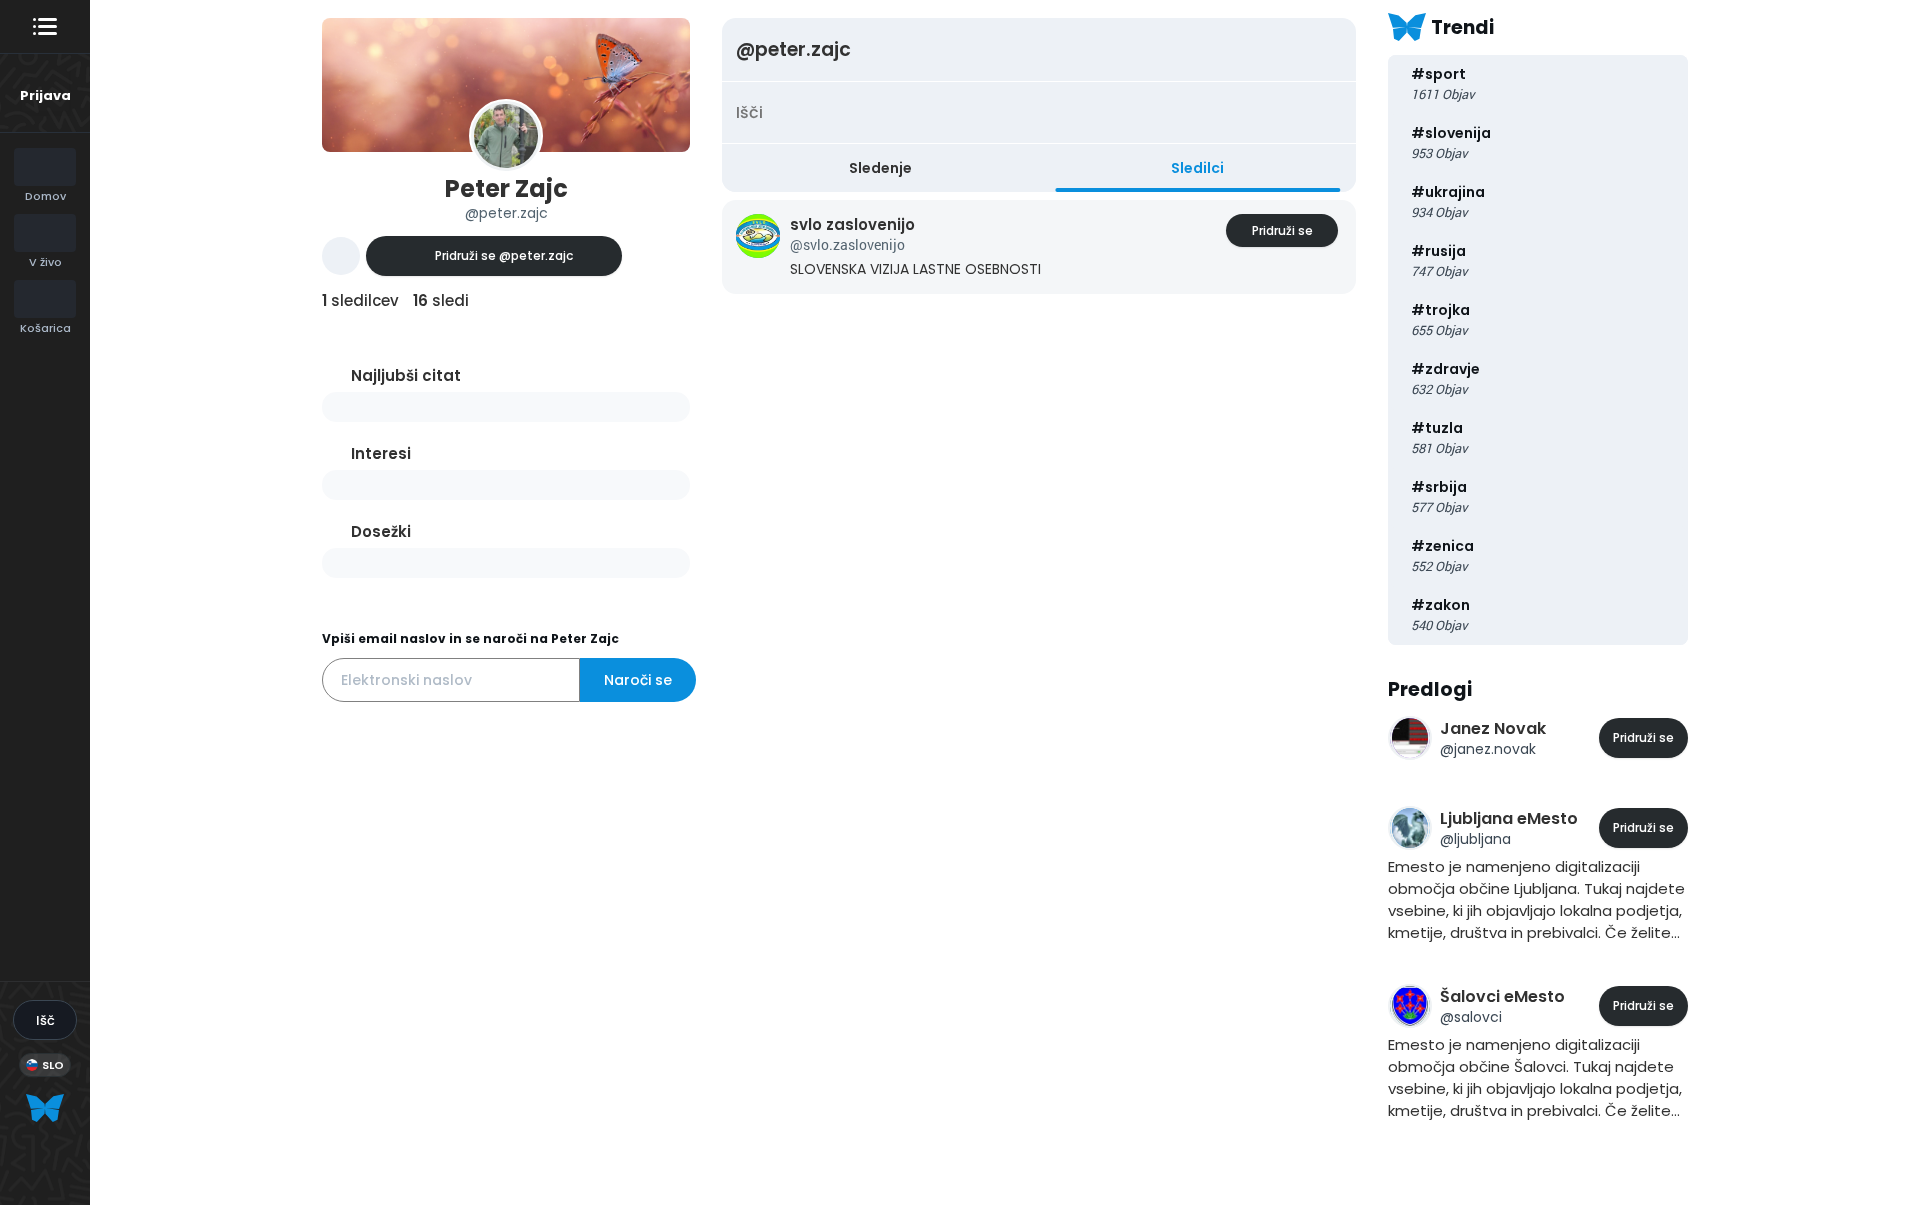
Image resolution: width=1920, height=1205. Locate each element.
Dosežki (381, 531)
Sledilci (1197, 168)
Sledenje (880, 168)
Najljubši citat (406, 375)
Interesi (381, 453)
